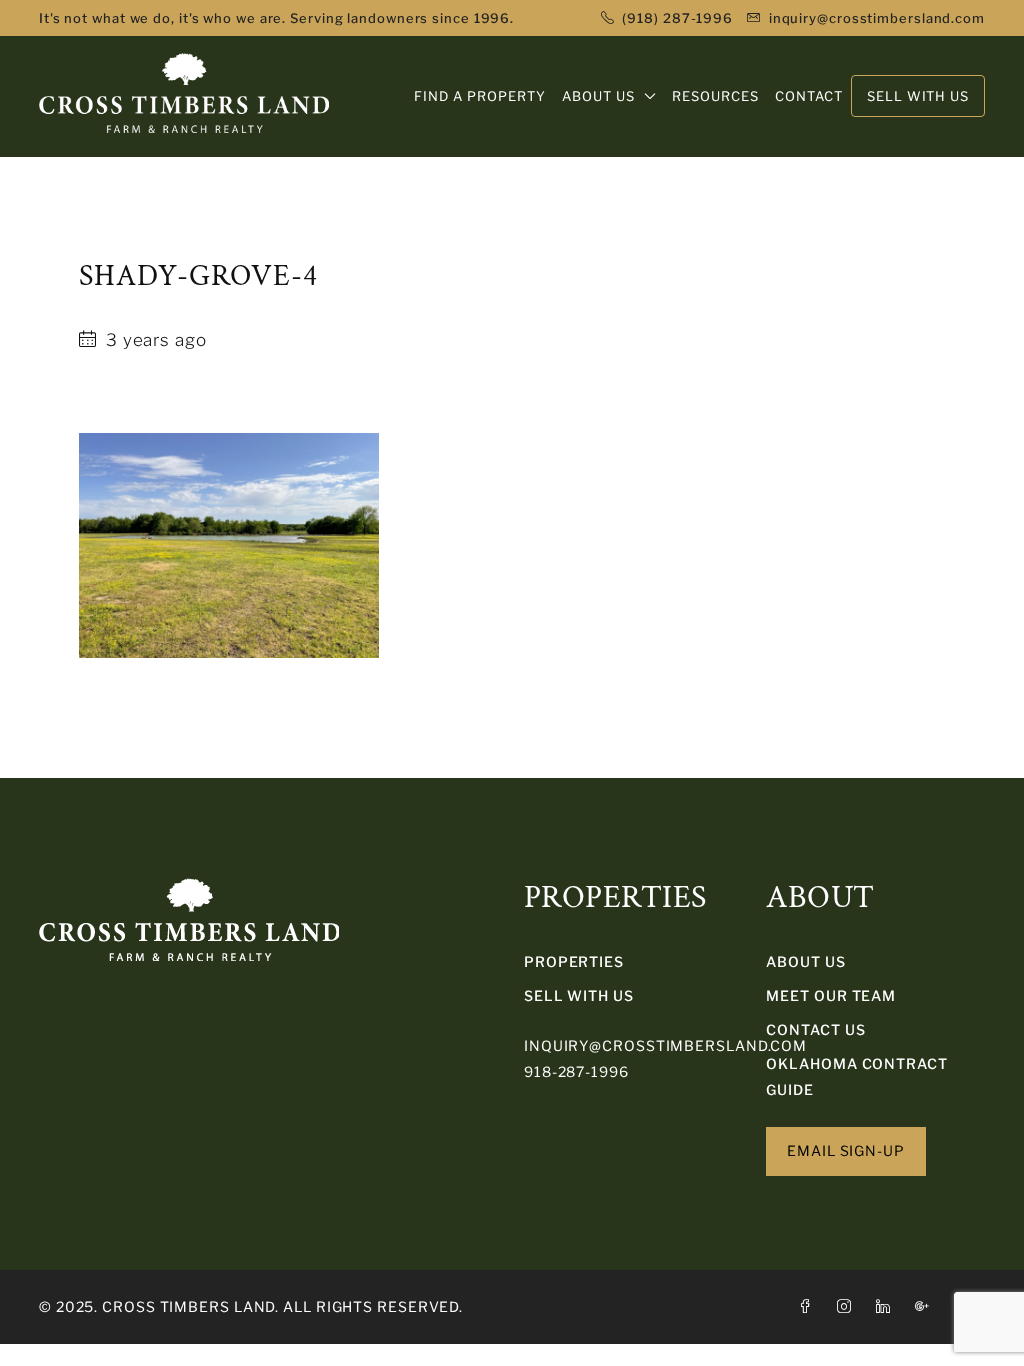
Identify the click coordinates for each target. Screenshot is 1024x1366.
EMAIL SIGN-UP (846, 1150)
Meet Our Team (831, 995)
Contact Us (815, 1029)
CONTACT (809, 96)
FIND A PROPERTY (480, 96)
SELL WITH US (579, 995)
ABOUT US (598, 96)
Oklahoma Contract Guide (856, 1076)
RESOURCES (715, 96)
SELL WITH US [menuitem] (918, 96)
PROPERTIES (574, 961)
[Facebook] (809, 1306)
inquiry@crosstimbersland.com (665, 1045)
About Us (805, 961)
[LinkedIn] (887, 1306)
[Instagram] (848, 1306)
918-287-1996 (576, 1071)
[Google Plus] (926, 1306)
